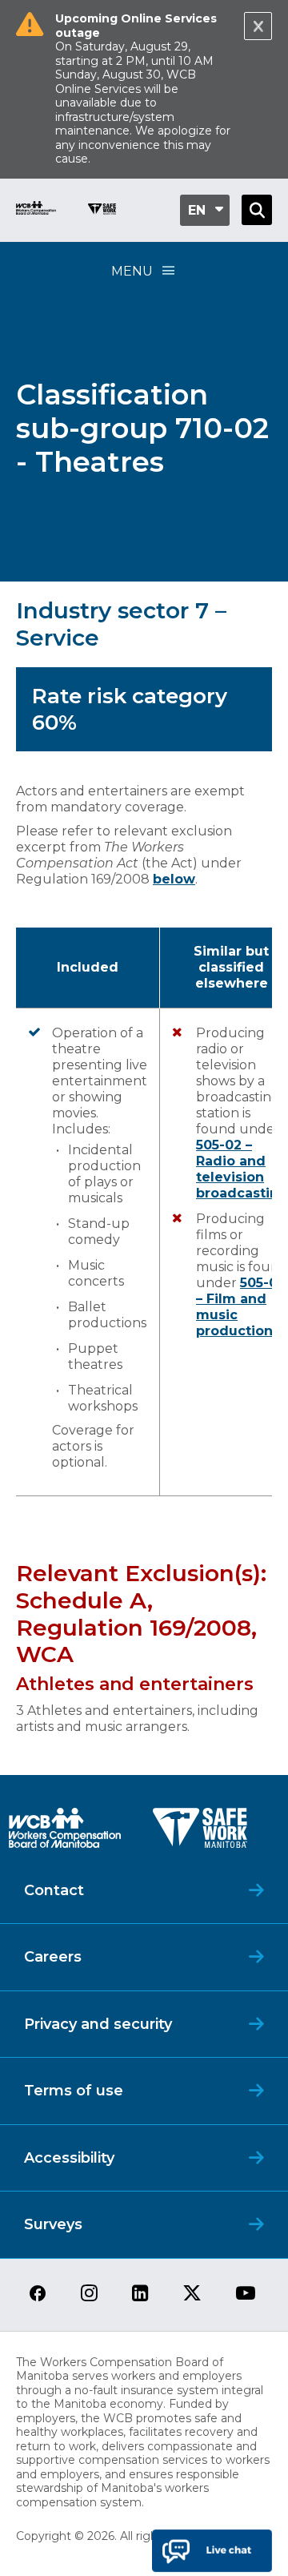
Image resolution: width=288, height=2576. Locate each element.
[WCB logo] (65, 1832)
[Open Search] (257, 210)
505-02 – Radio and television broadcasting (242, 1169)
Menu (132, 271)
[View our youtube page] (246, 2294)
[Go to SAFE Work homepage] (102, 211)
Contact (54, 1890)
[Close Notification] (258, 26)
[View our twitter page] (192, 2294)
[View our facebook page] (38, 2294)
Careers (53, 1957)
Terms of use (74, 2091)
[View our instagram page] (89, 2294)
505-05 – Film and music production (240, 1307)
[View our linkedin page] (140, 2294)
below (174, 879)
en (197, 210)
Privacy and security (98, 2024)
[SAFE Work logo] (200, 1832)
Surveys (53, 2224)
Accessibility (69, 2158)
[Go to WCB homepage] (36, 210)
